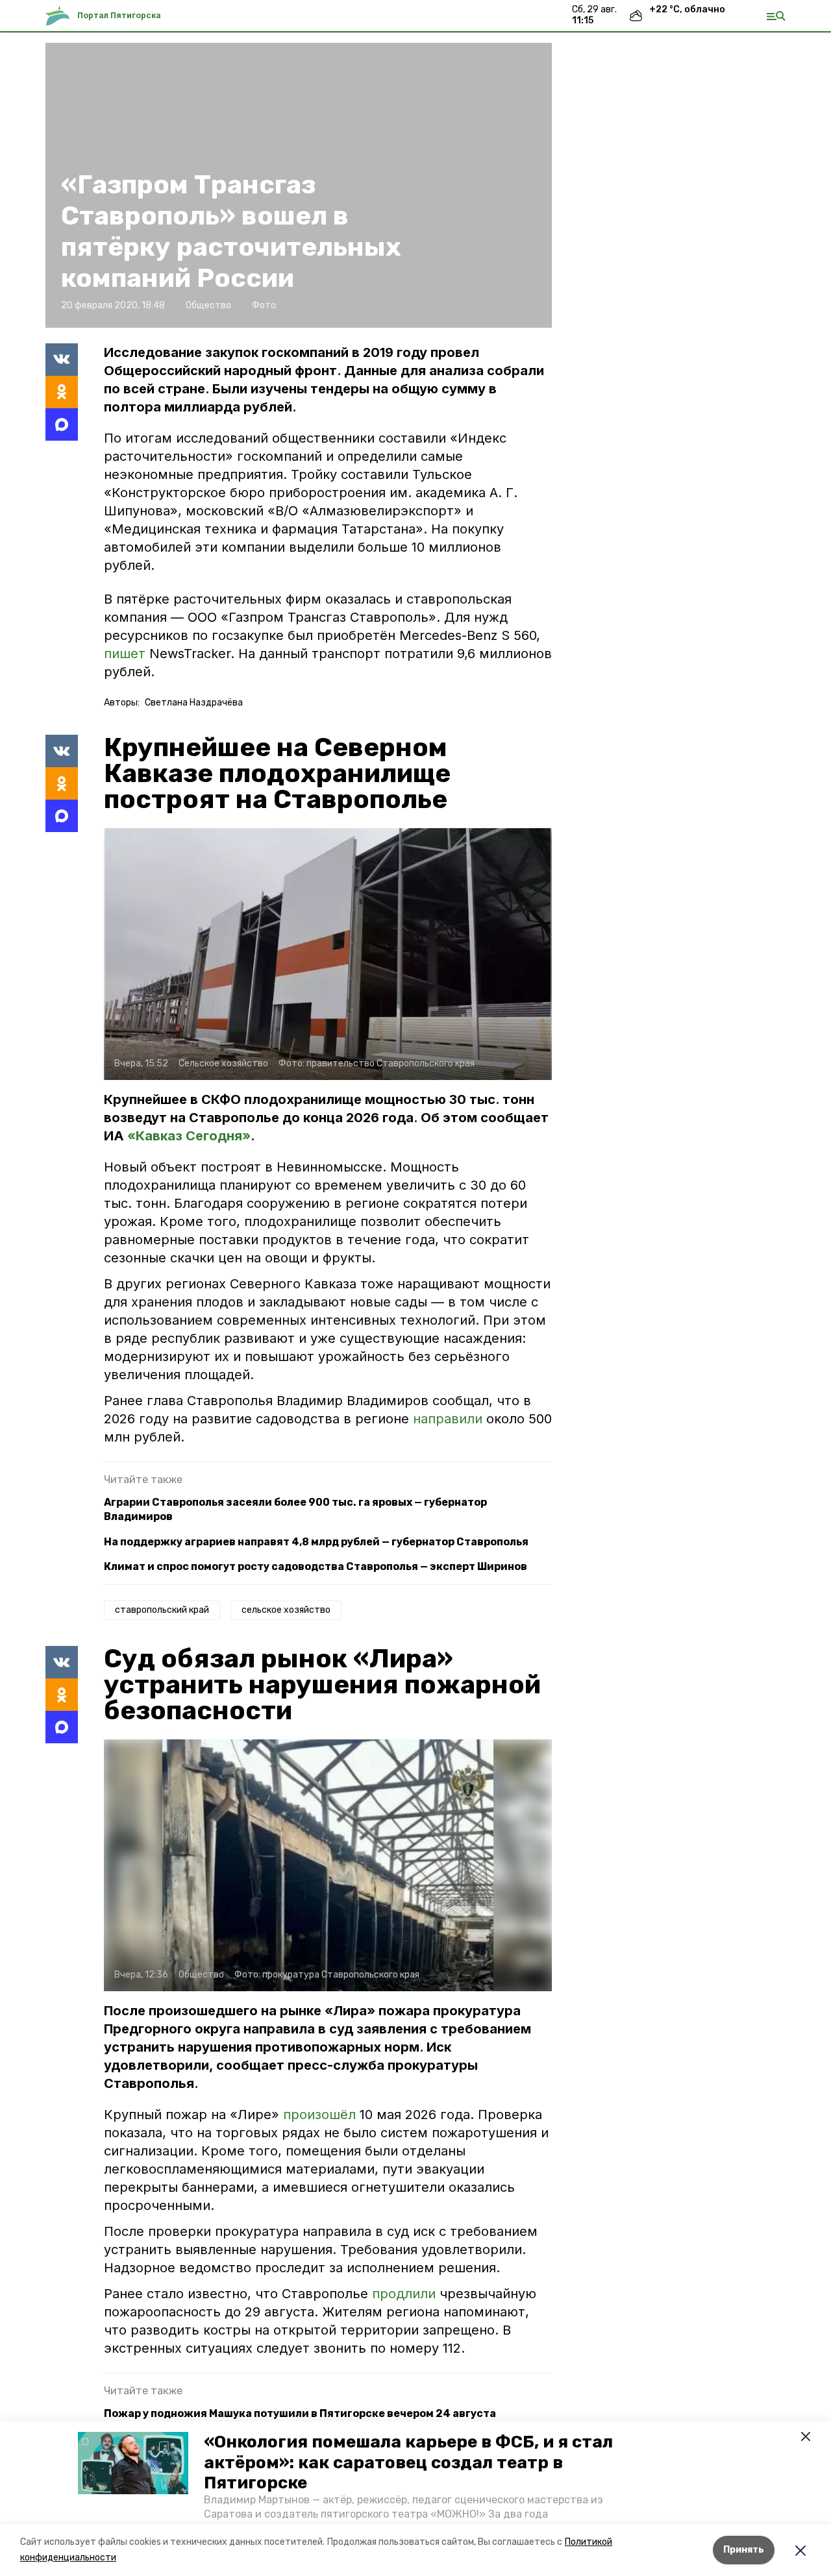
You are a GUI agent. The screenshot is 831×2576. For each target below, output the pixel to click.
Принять (744, 2550)
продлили (406, 2294)
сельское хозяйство (286, 1610)
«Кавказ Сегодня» (189, 1136)
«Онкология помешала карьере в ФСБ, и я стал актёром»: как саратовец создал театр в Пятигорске (408, 2462)
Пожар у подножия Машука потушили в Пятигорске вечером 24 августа (300, 2413)
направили (450, 1419)
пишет (125, 654)
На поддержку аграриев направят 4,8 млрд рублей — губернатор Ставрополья (316, 1542)
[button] (133, 2463)
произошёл (321, 2115)
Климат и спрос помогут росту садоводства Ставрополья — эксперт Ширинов (316, 1566)
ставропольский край (162, 1610)
